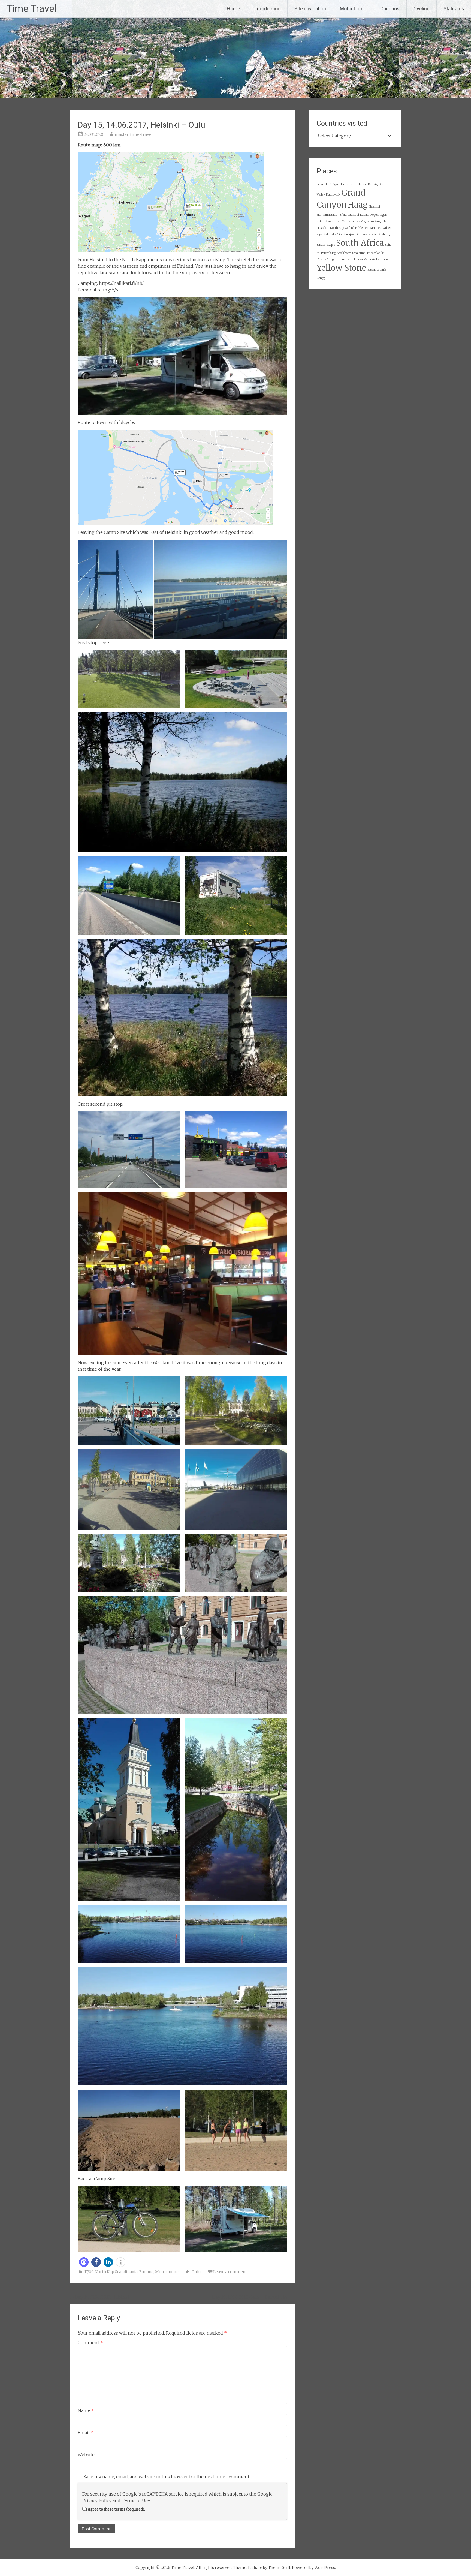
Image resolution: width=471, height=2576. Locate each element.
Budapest (361, 184)
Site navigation (310, 9)
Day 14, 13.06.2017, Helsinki (99, 2297)
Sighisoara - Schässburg (373, 234)
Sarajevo (349, 234)
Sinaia (321, 245)
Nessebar (323, 228)
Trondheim (345, 259)
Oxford (350, 228)
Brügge (334, 184)
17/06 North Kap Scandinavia (111, 2272)
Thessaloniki (375, 253)
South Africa (360, 243)
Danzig (373, 184)
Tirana (321, 259)
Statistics (454, 9)
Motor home (353, 9)
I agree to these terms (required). (115, 2509)
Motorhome (167, 2272)
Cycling (422, 9)
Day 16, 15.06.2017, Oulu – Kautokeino (254, 2297)
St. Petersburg (326, 253)
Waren (385, 259)
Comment (90, 2343)
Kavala (365, 215)
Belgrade (322, 184)
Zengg (321, 278)
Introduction (267, 9)
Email (86, 2433)
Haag (358, 205)
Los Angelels (378, 221)
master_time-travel (134, 134)
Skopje (331, 245)
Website (86, 2455)
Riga (320, 234)
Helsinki (374, 207)
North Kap (337, 228)
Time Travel (32, 9)
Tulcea (358, 259)
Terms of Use (136, 2500)
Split (388, 245)
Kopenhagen (379, 215)
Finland (146, 2272)
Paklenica (362, 228)
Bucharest (347, 184)
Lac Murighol (345, 221)
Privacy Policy (97, 2500)
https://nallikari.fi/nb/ (121, 283)
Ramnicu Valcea (380, 228)
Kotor (320, 221)
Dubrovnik (333, 195)
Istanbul (353, 215)
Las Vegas (362, 221)
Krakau (330, 221)
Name (86, 2410)
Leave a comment (230, 2272)
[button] (84, 2262)
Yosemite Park (377, 270)
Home (233, 9)
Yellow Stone (341, 268)
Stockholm (344, 253)
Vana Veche (372, 259)
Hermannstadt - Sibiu (332, 215)
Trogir (332, 259)
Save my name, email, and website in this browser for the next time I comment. (167, 2477)
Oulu (196, 2272)
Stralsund (359, 253)
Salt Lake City (333, 234)
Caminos (390, 9)
